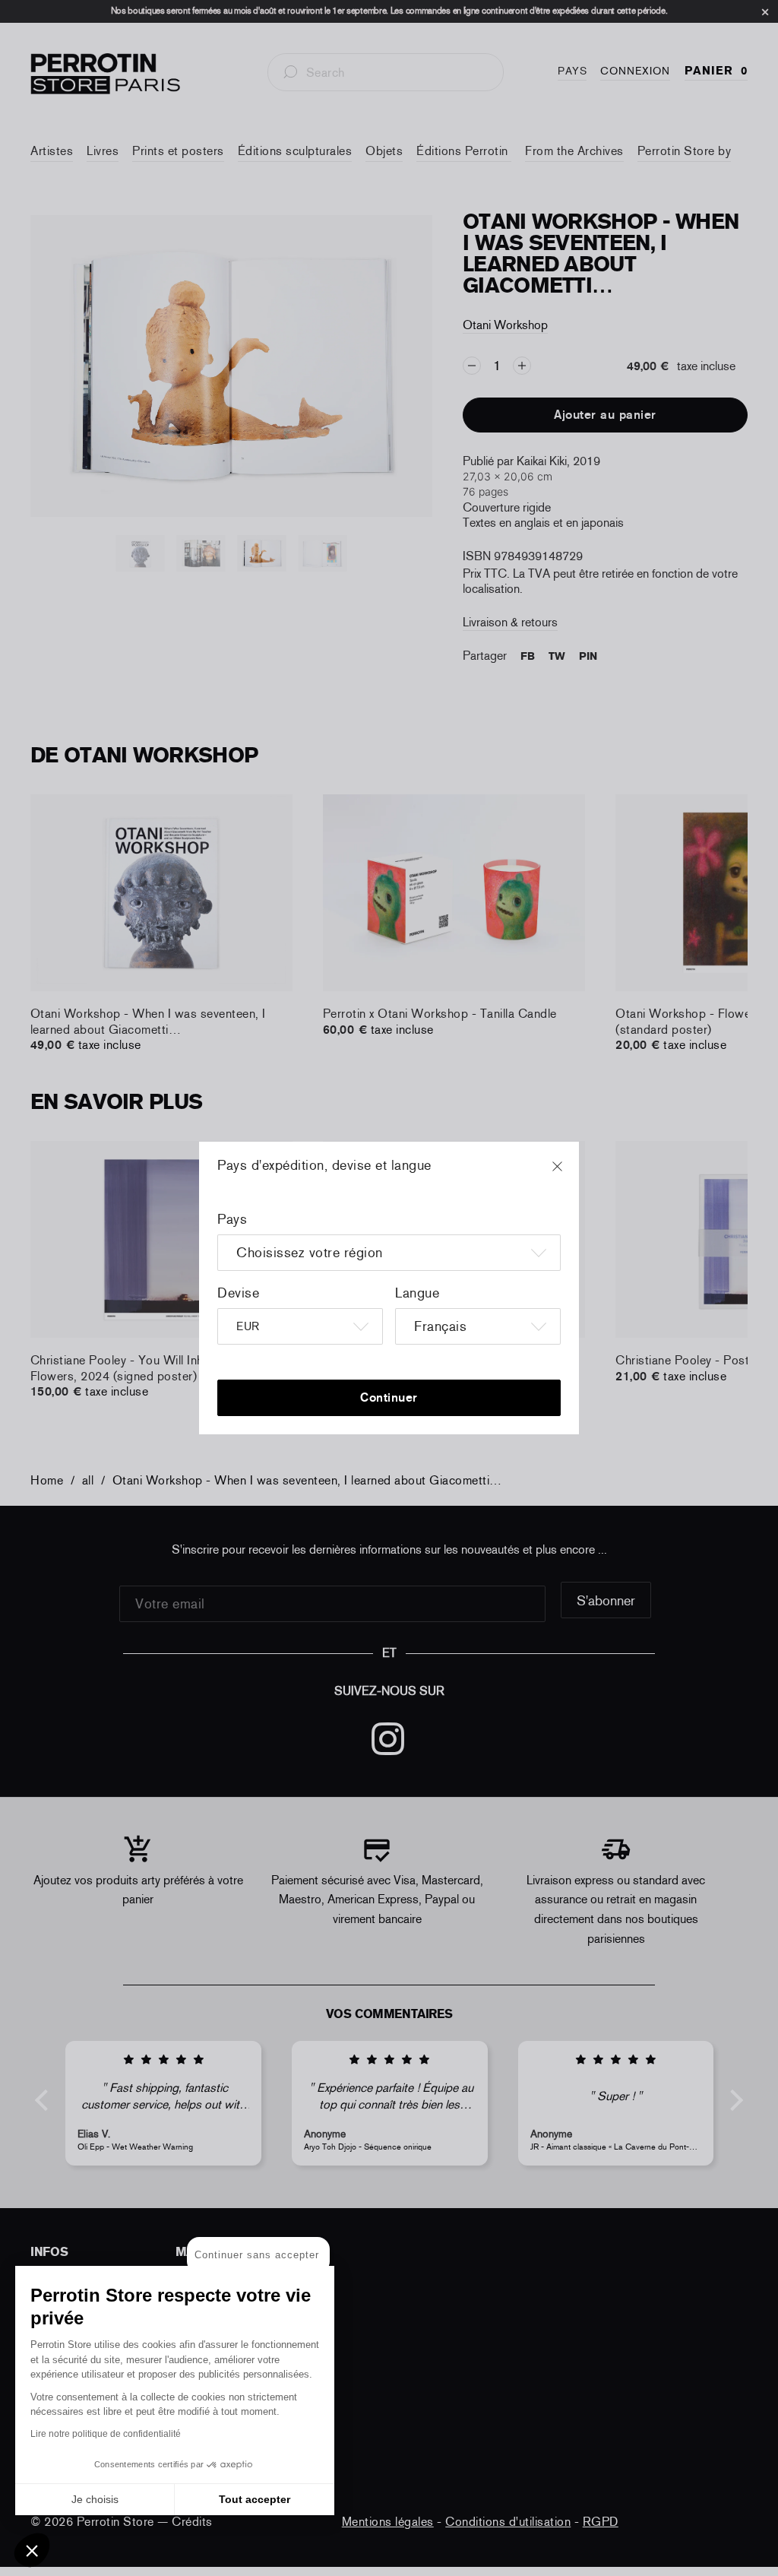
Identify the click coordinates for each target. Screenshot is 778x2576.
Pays (232, 1219)
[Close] (571, 1174)
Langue (417, 1293)
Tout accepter (255, 2499)
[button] (32, 2550)
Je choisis (95, 2499)
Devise (238, 1293)
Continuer (389, 1397)
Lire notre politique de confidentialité (106, 2434)
